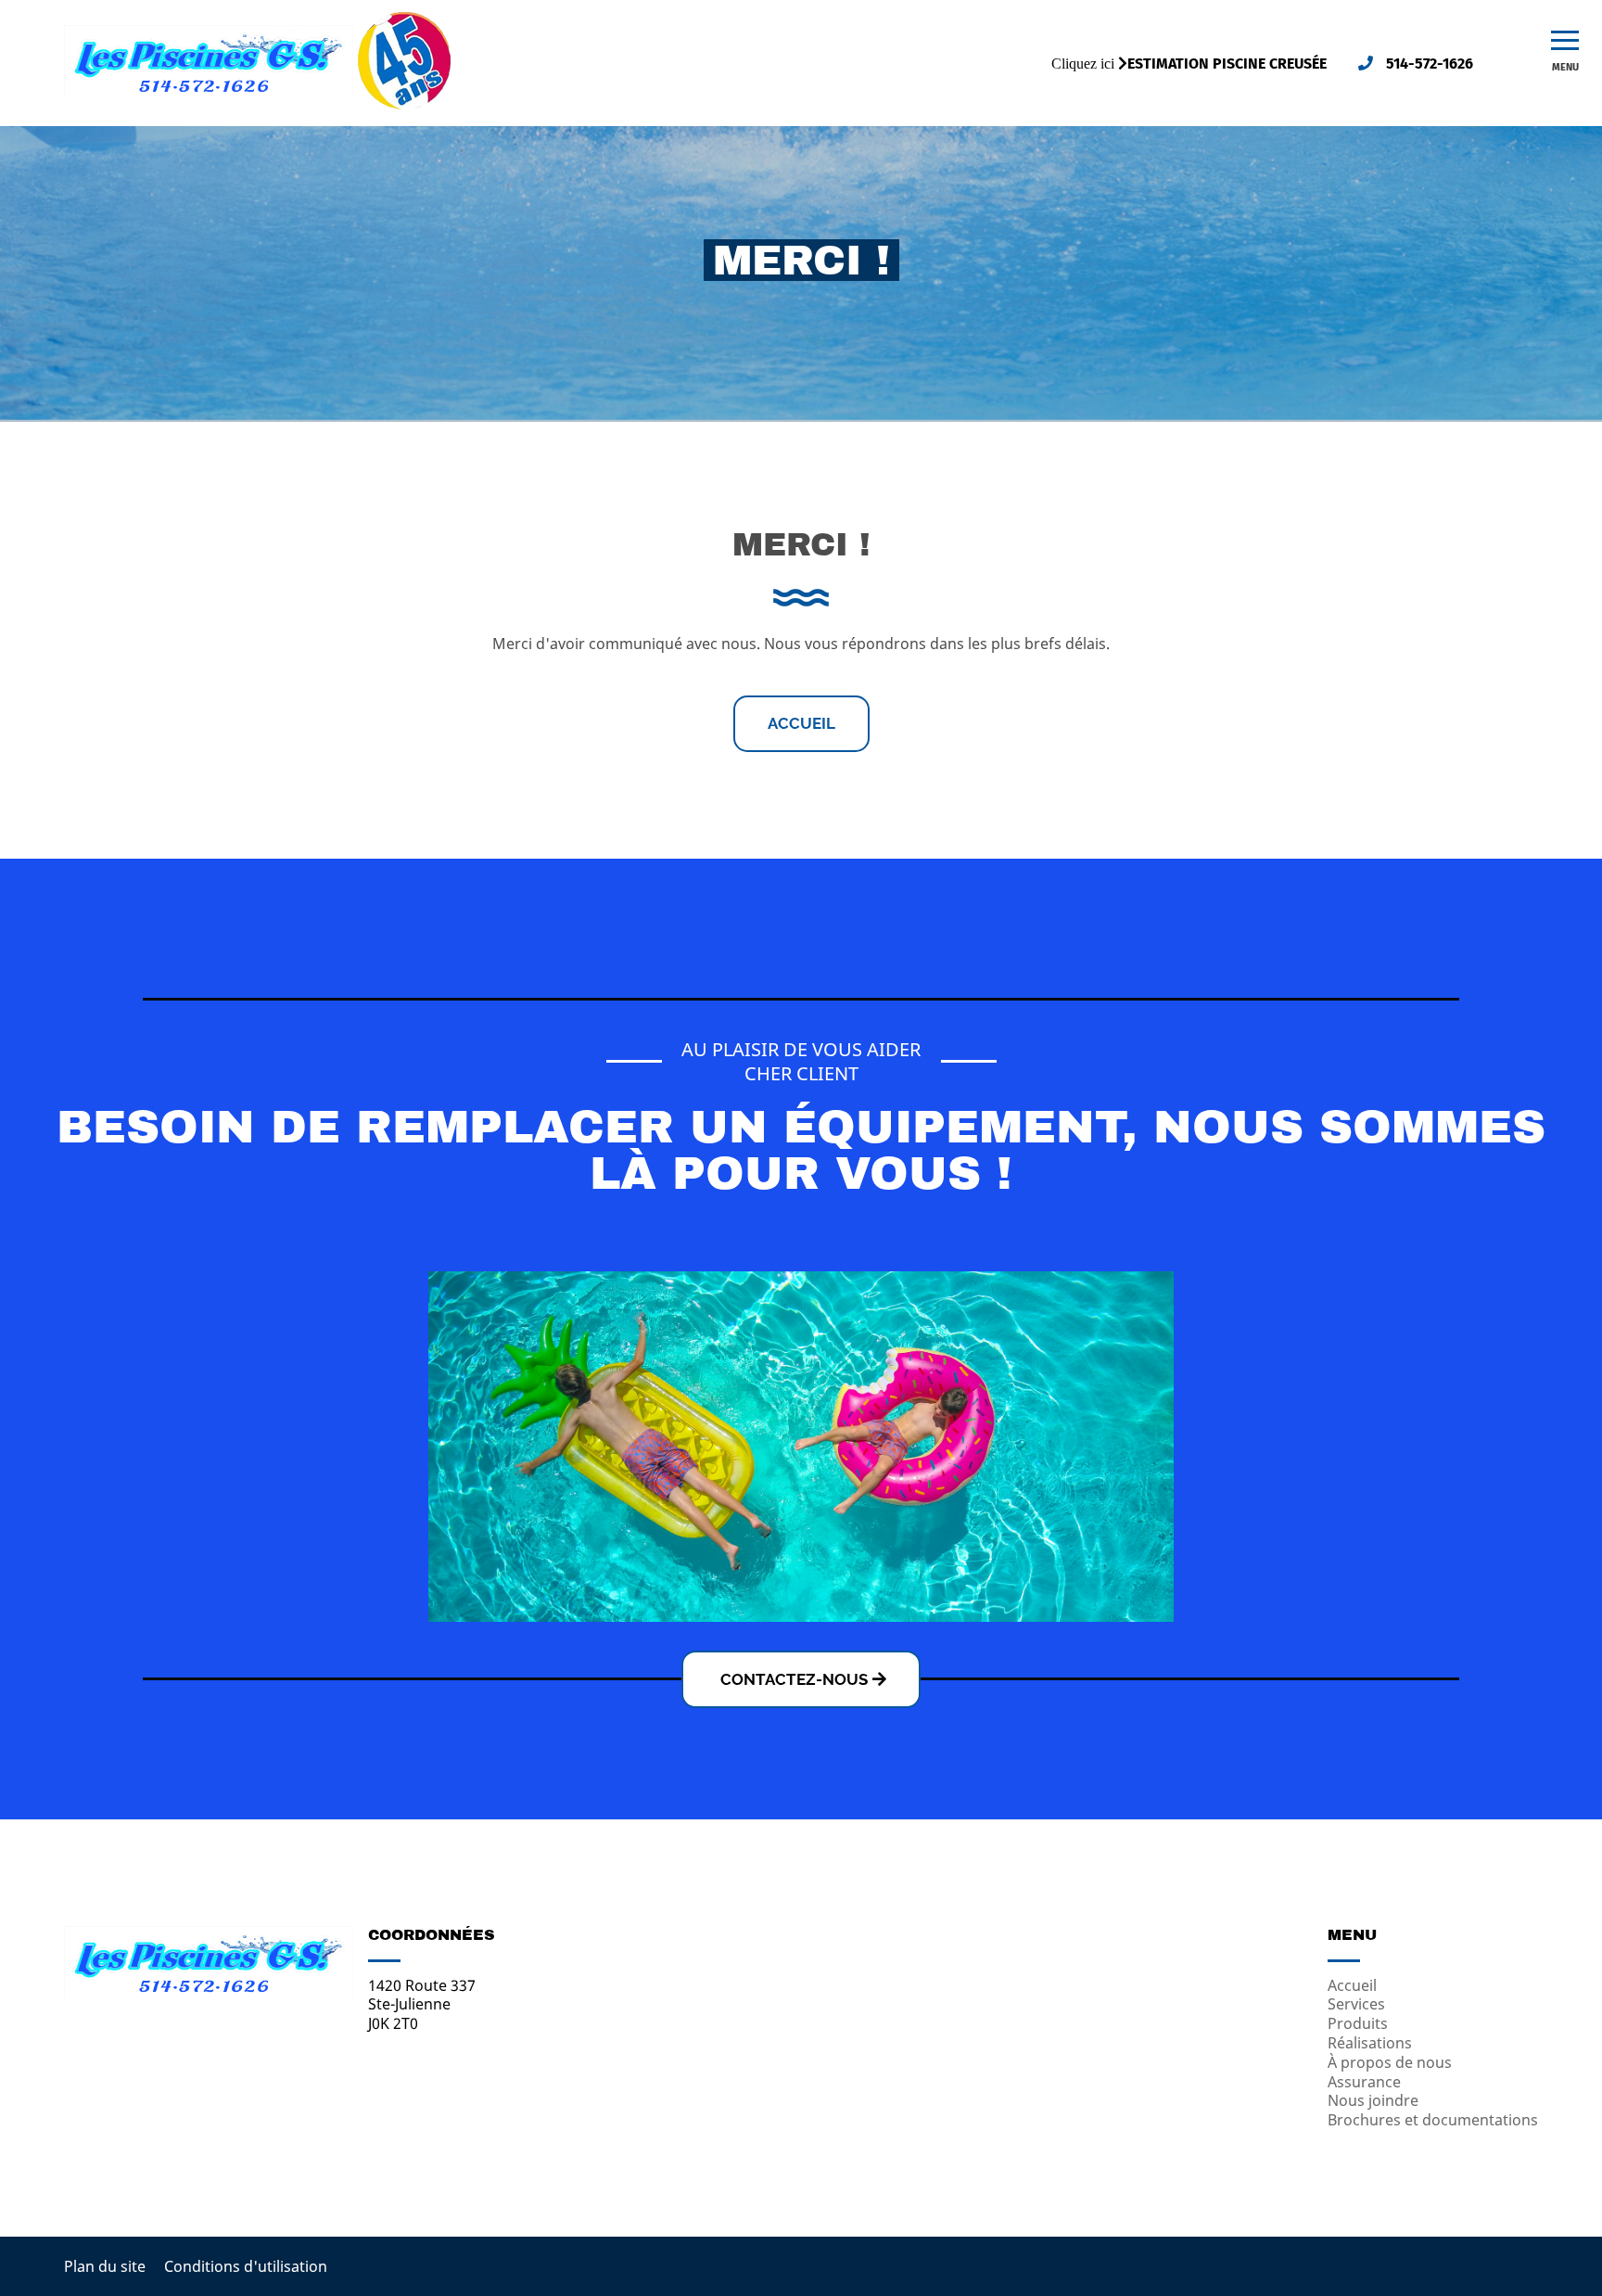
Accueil (801, 723)
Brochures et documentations (1433, 2120)
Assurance (1364, 2082)
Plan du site (105, 2266)
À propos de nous (1390, 2062)
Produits (1358, 2023)
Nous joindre (1373, 2100)
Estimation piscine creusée (1227, 64)
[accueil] (209, 93)
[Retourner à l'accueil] (209, 1993)
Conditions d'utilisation (246, 2266)
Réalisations (1370, 2043)
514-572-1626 (1428, 64)
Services (1356, 2004)
